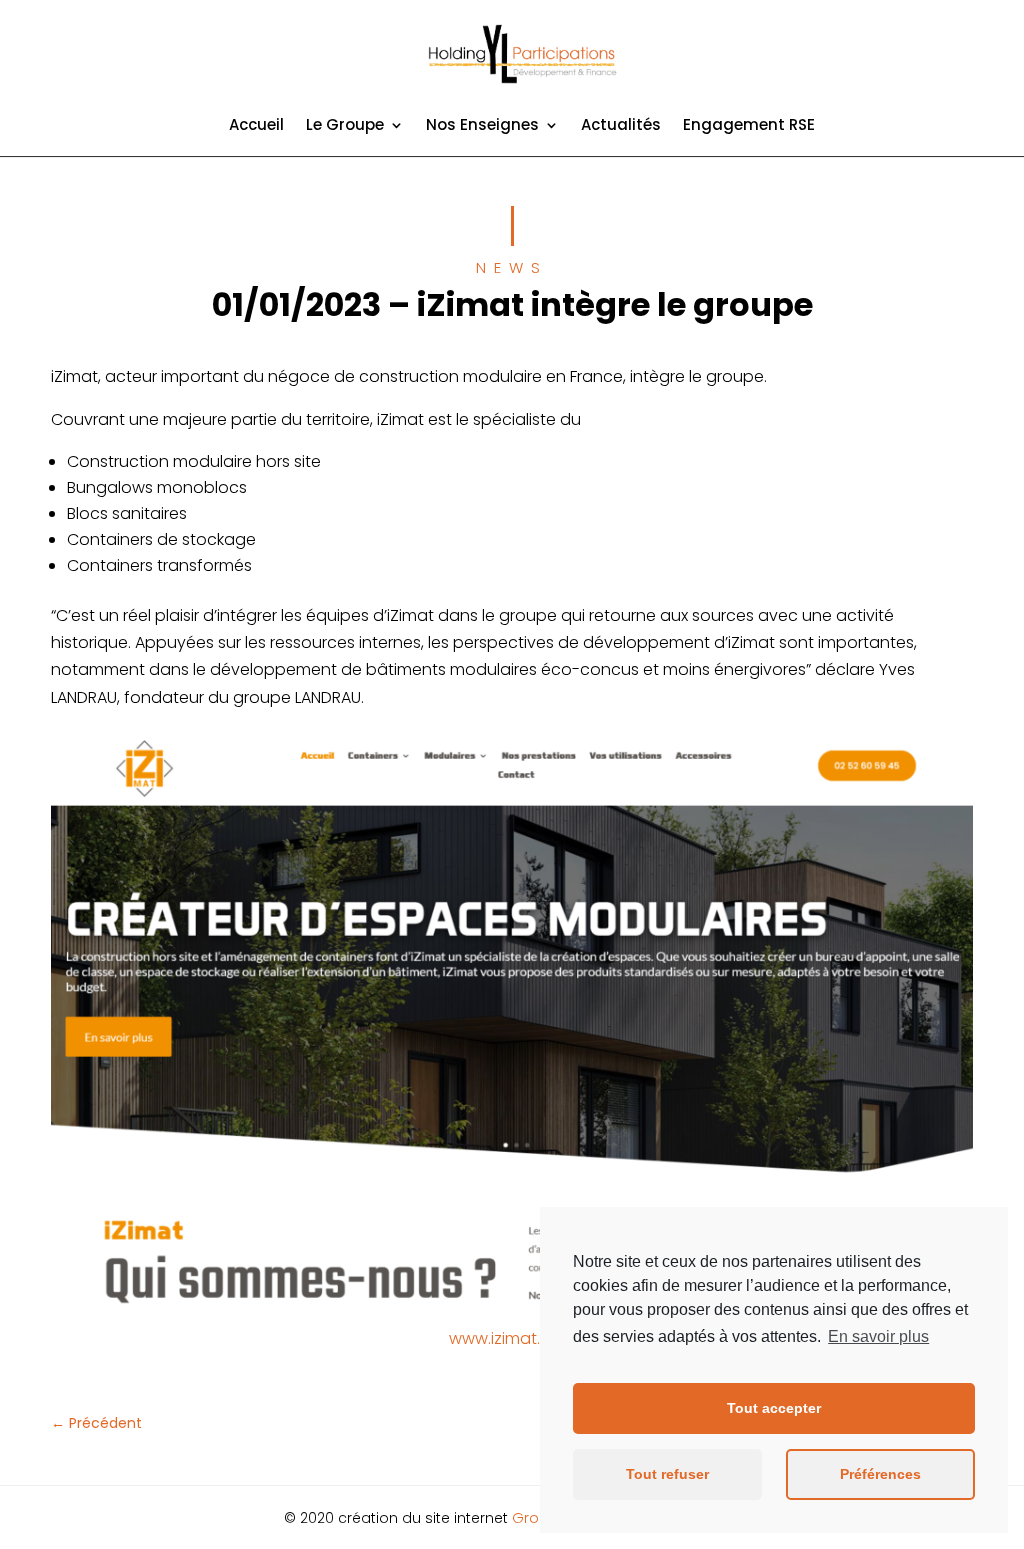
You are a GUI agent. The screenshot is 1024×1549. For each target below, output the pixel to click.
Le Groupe (345, 126)
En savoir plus (878, 1336)
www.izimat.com (512, 1338)
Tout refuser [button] (667, 1474)
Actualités (621, 126)
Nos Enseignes (482, 126)
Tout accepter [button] (774, 1408)
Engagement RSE (749, 126)
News (512, 267)
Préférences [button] (880, 1474)
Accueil (256, 126)
